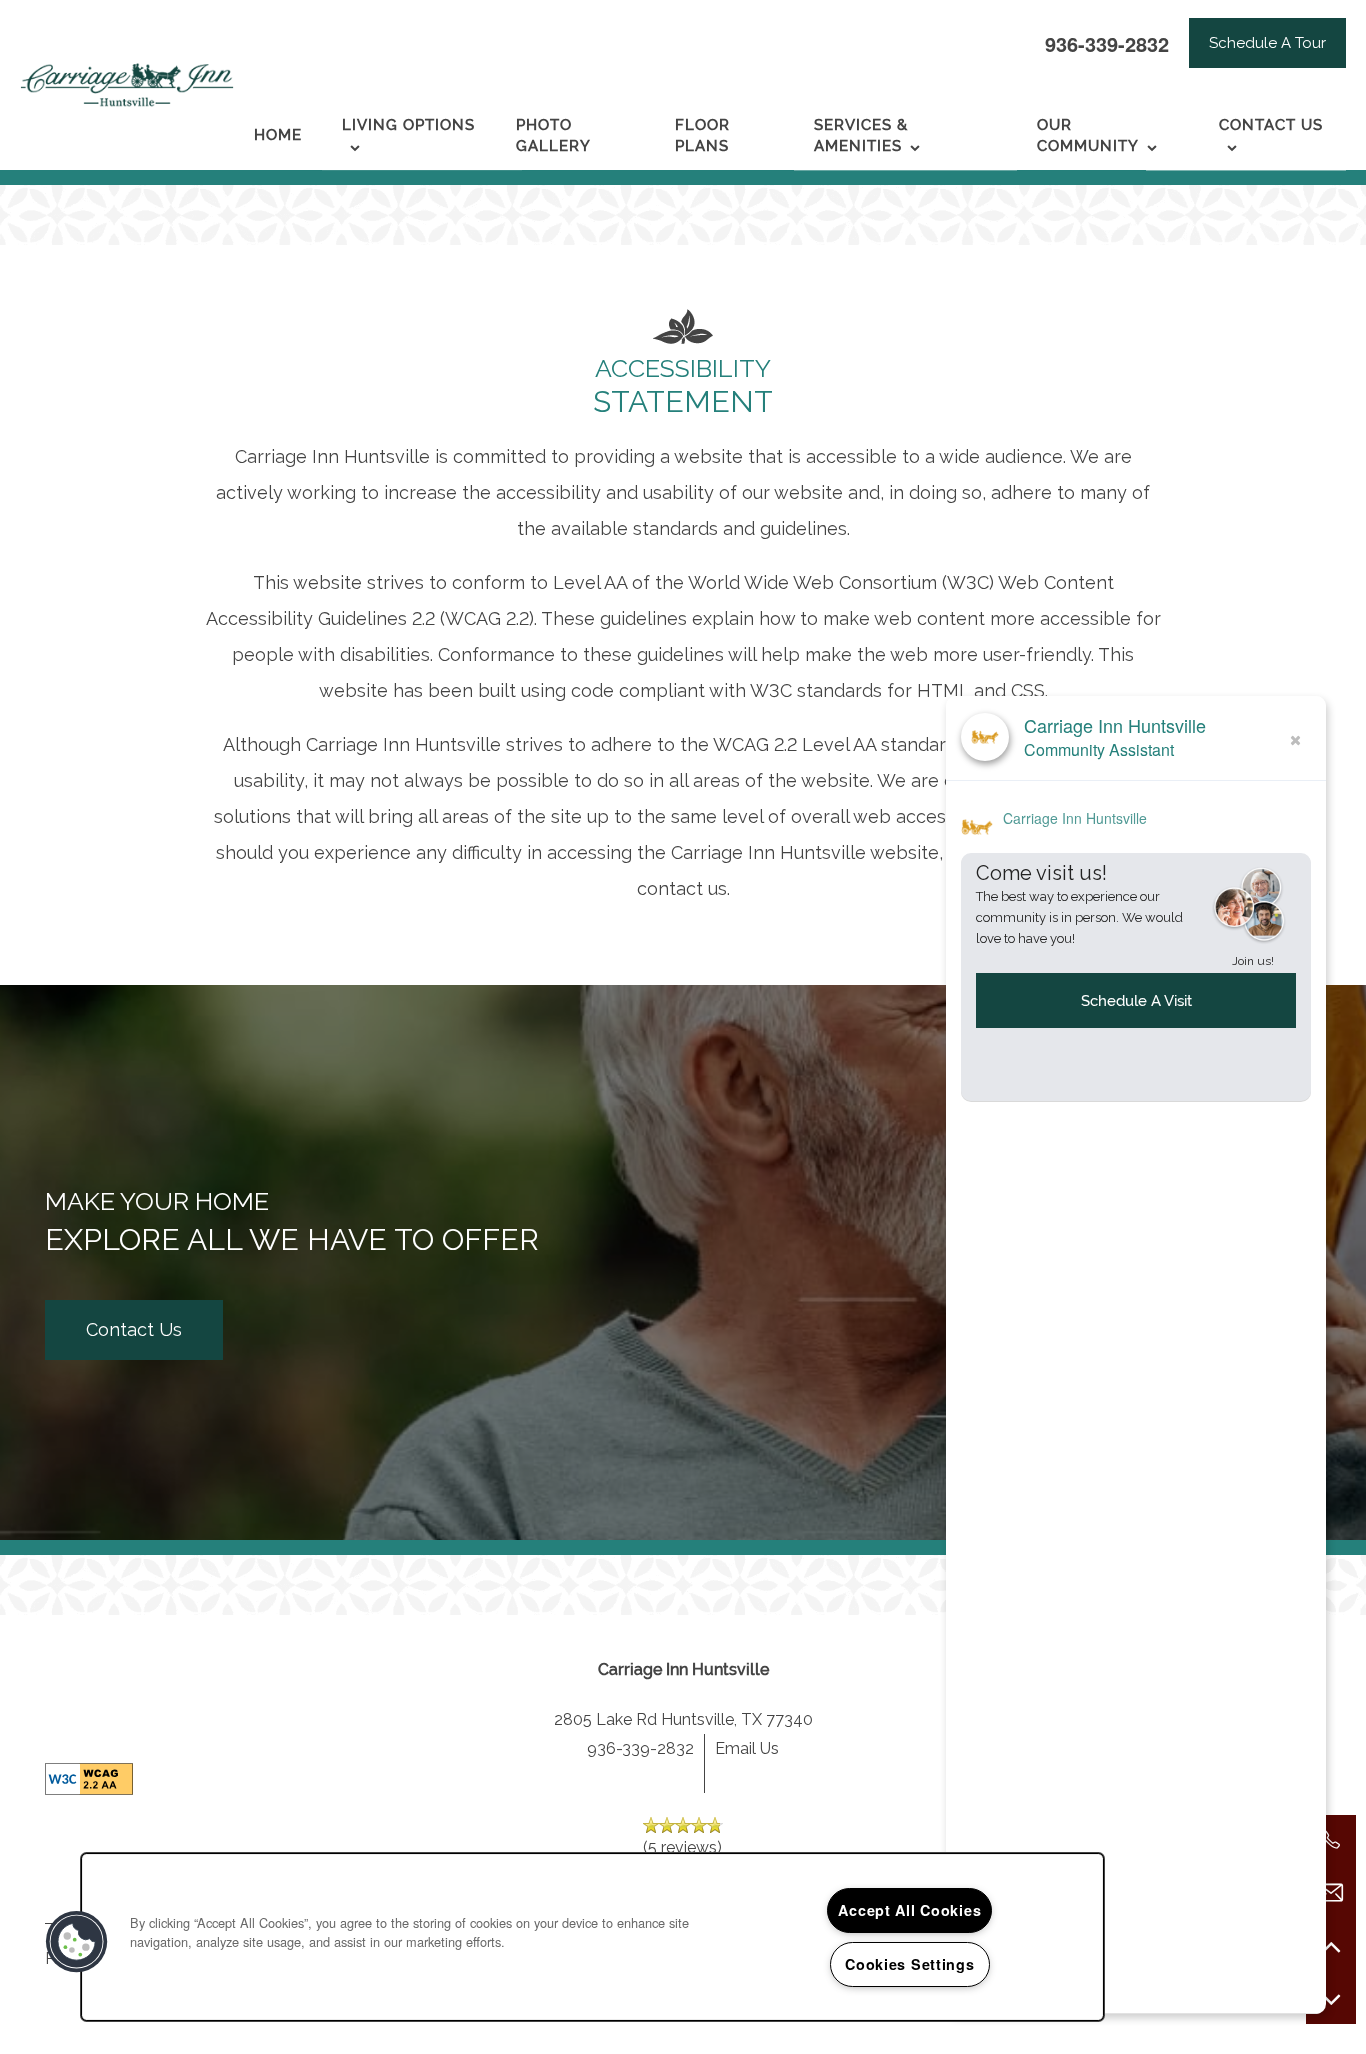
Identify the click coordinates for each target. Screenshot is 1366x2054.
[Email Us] (1331, 1893)
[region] (592, 1937)
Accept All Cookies (909, 1910)
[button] (1267, 43)
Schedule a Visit (1136, 999)
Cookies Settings (910, 1964)
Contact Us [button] (134, 1329)
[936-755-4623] (1331, 1840)
